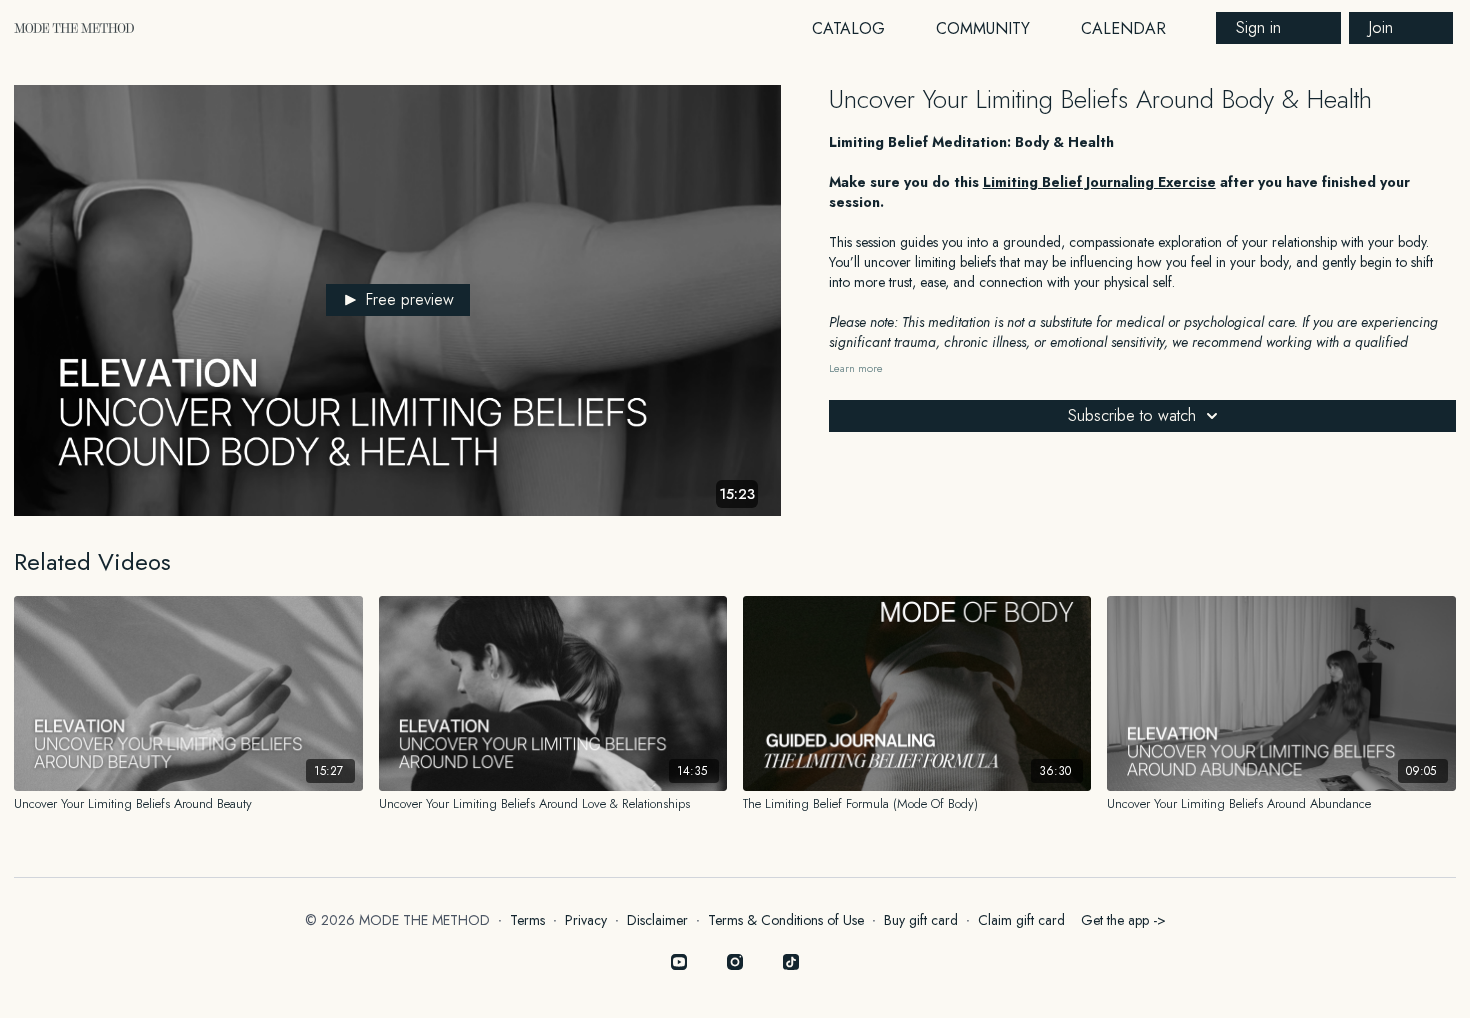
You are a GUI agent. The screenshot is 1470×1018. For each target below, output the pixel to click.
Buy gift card (921, 920)
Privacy (586, 920)
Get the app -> (1123, 920)
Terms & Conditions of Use (786, 920)
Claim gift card (1021, 920)
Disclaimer (657, 920)
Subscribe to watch (1132, 415)
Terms (527, 920)
